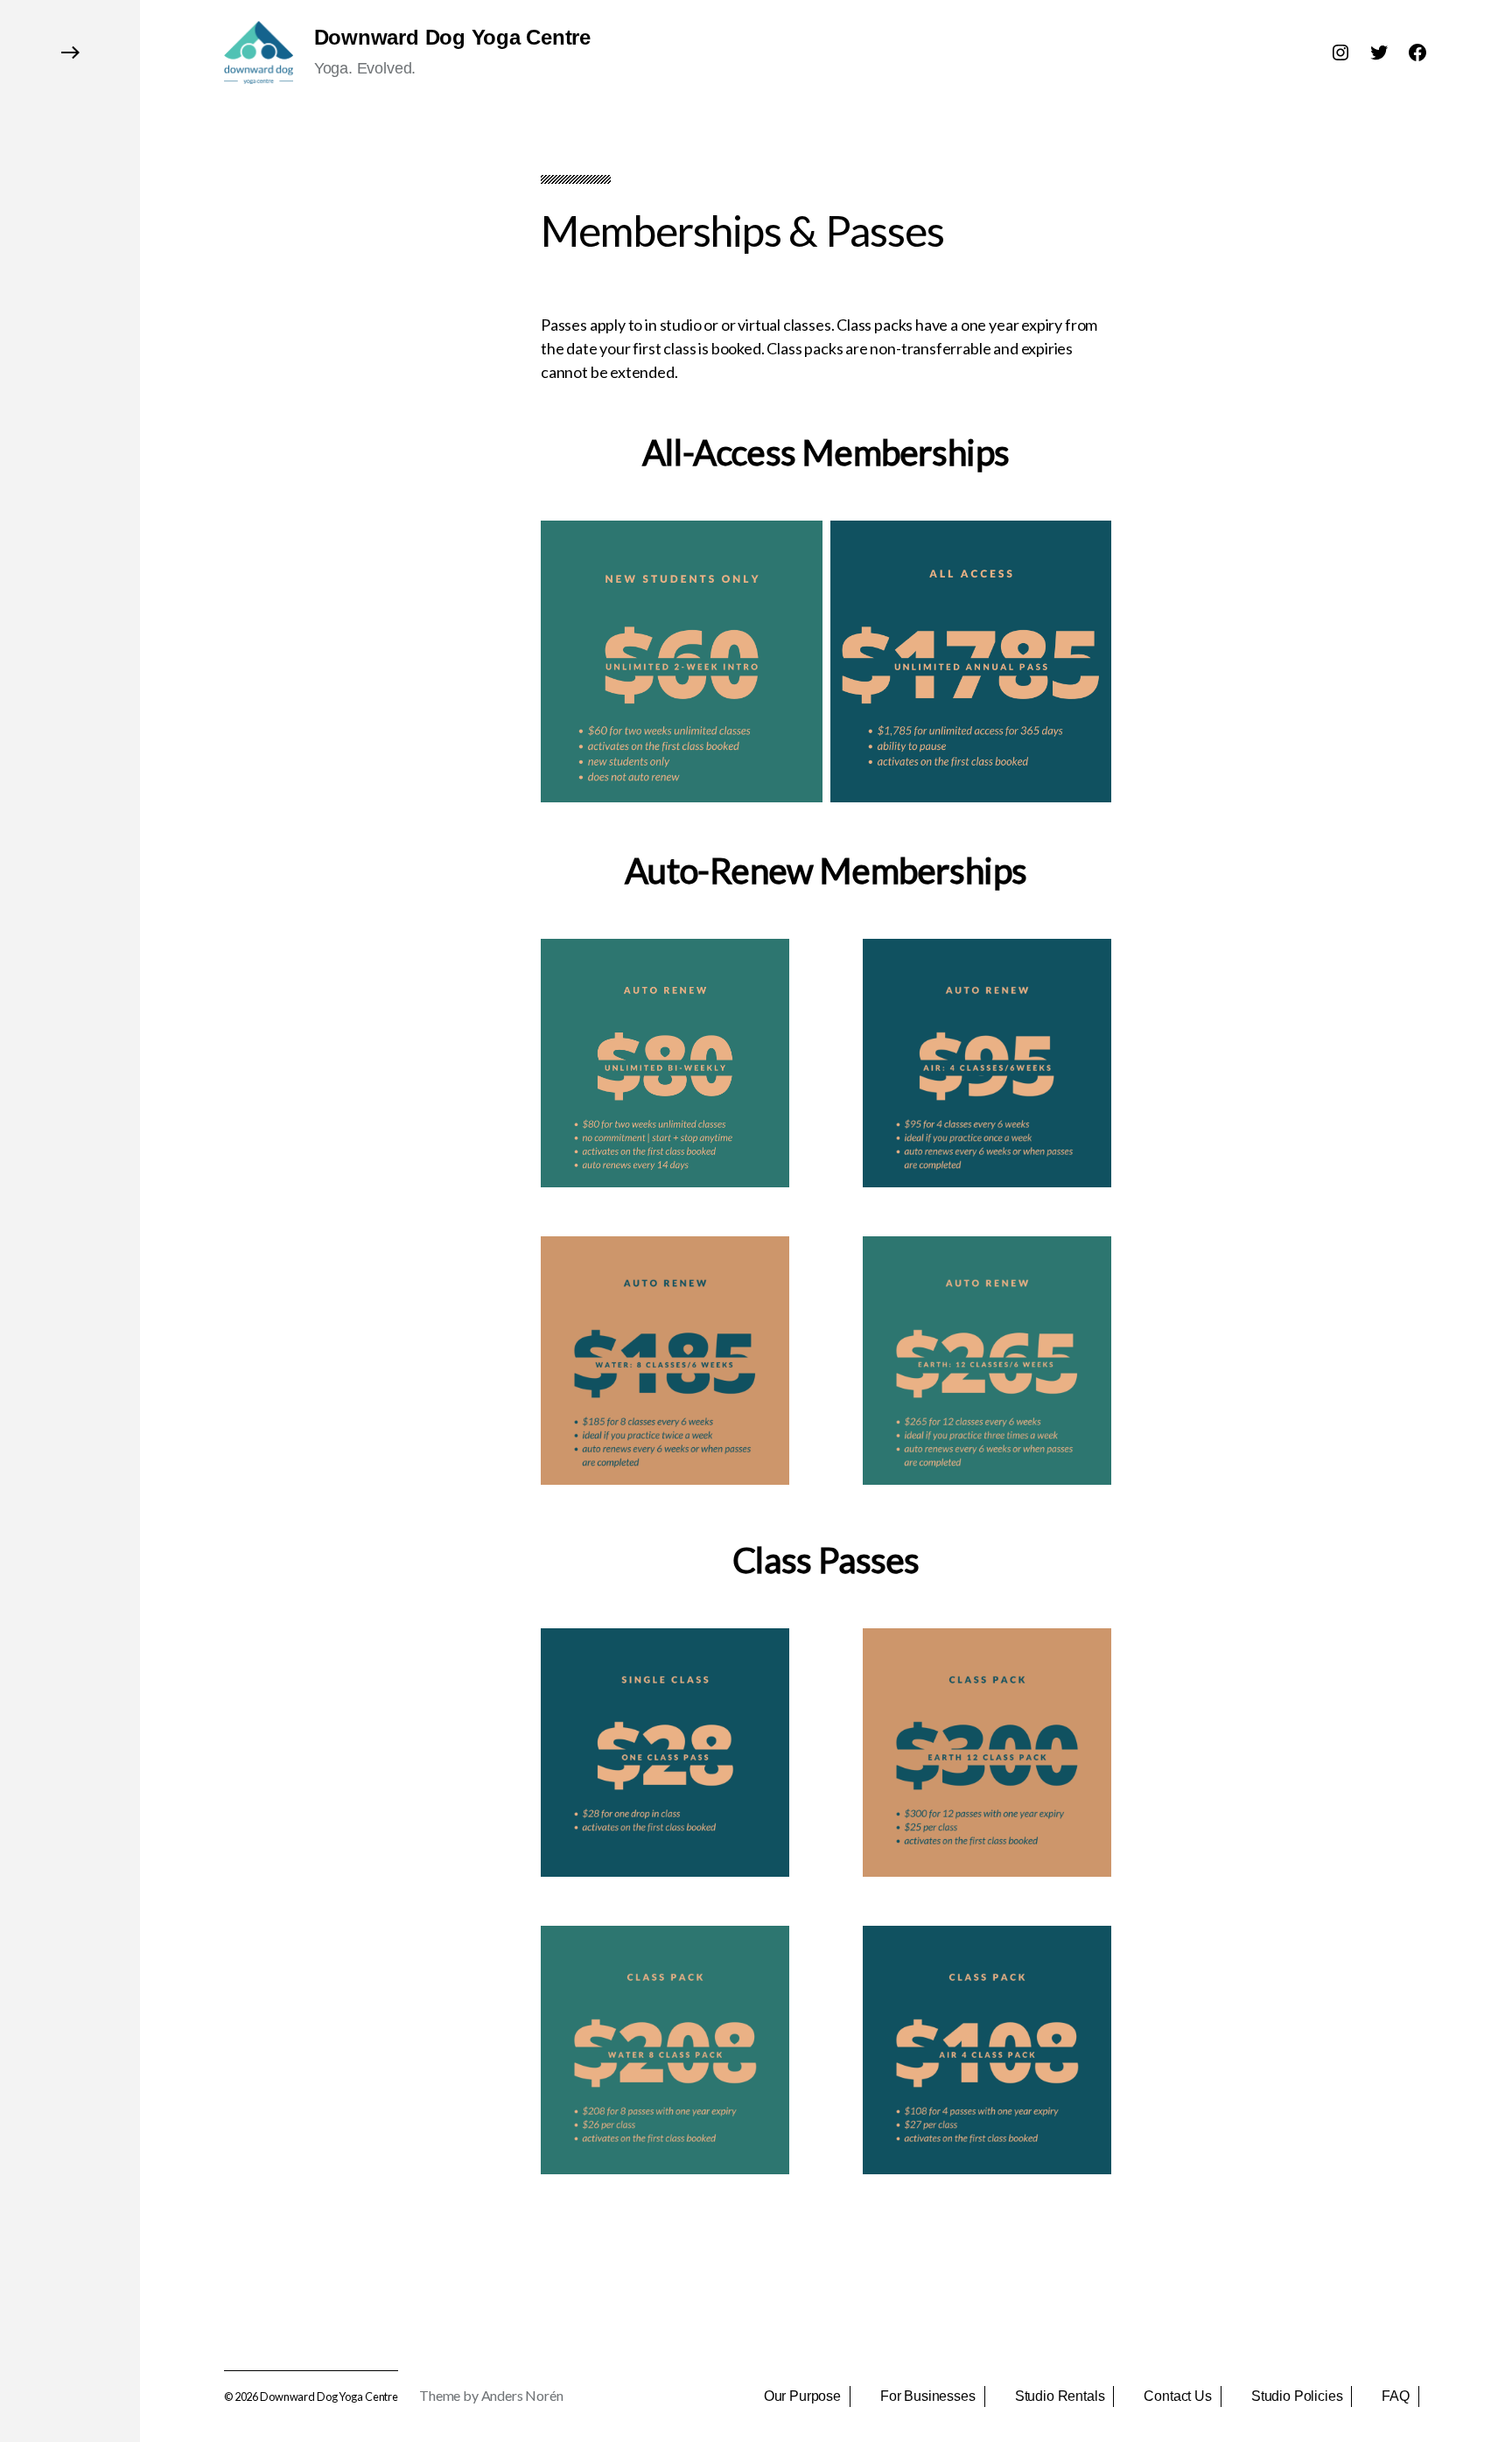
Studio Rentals (1060, 2396)
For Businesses (928, 2396)
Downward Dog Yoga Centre (452, 38)
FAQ (1396, 2396)
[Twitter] (1379, 52)
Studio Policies (1297, 2396)
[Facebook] (1417, 52)
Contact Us (1177, 2396)
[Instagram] (1340, 52)
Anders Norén (522, 2395)
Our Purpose (802, 2396)
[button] (70, 1221)
